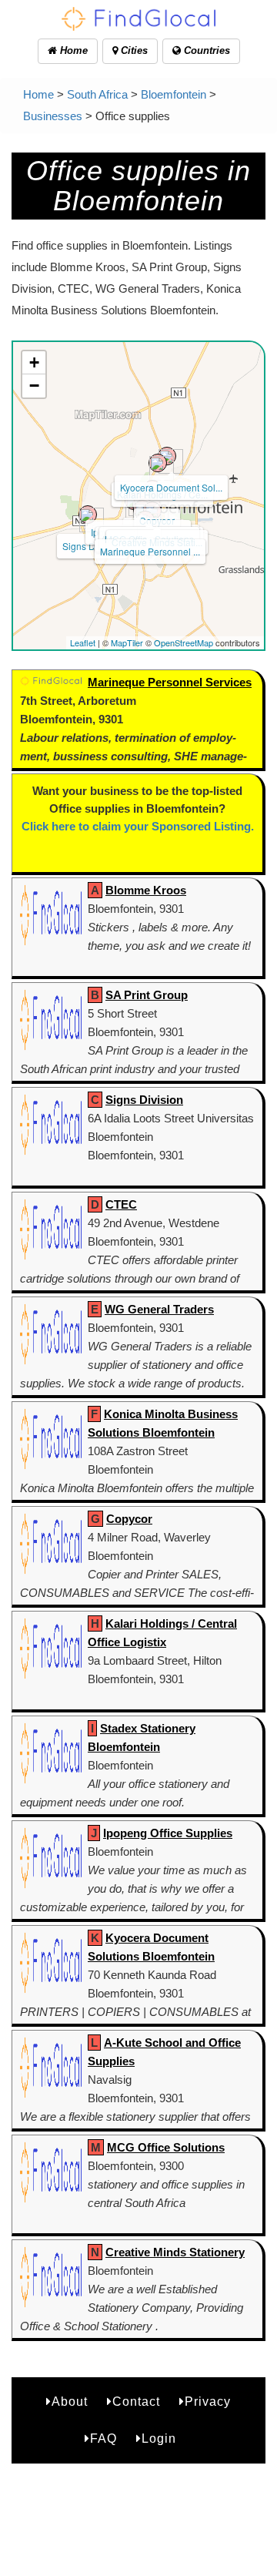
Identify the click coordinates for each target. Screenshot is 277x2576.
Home (72, 50)
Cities (133, 50)
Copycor (129, 1519)
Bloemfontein (174, 94)
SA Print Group (147, 995)
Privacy (208, 2402)
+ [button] (34, 362)
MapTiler (127, 642)
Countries (205, 50)
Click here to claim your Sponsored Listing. (138, 826)
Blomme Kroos (146, 890)
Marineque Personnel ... (150, 551)
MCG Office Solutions (166, 2147)
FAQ (103, 2438)
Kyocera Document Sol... (171, 487)
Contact (136, 2402)
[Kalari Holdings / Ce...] (158, 463)
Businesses (53, 116)
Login (159, 2438)
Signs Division (92, 546)
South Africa (97, 94)
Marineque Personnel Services (170, 682)
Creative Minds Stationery (175, 2252)
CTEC (121, 1204)
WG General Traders (159, 1309)
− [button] (34, 386)
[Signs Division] (88, 515)
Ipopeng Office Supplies (168, 1833)
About (70, 2402)
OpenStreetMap (184, 642)
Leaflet (83, 642)
